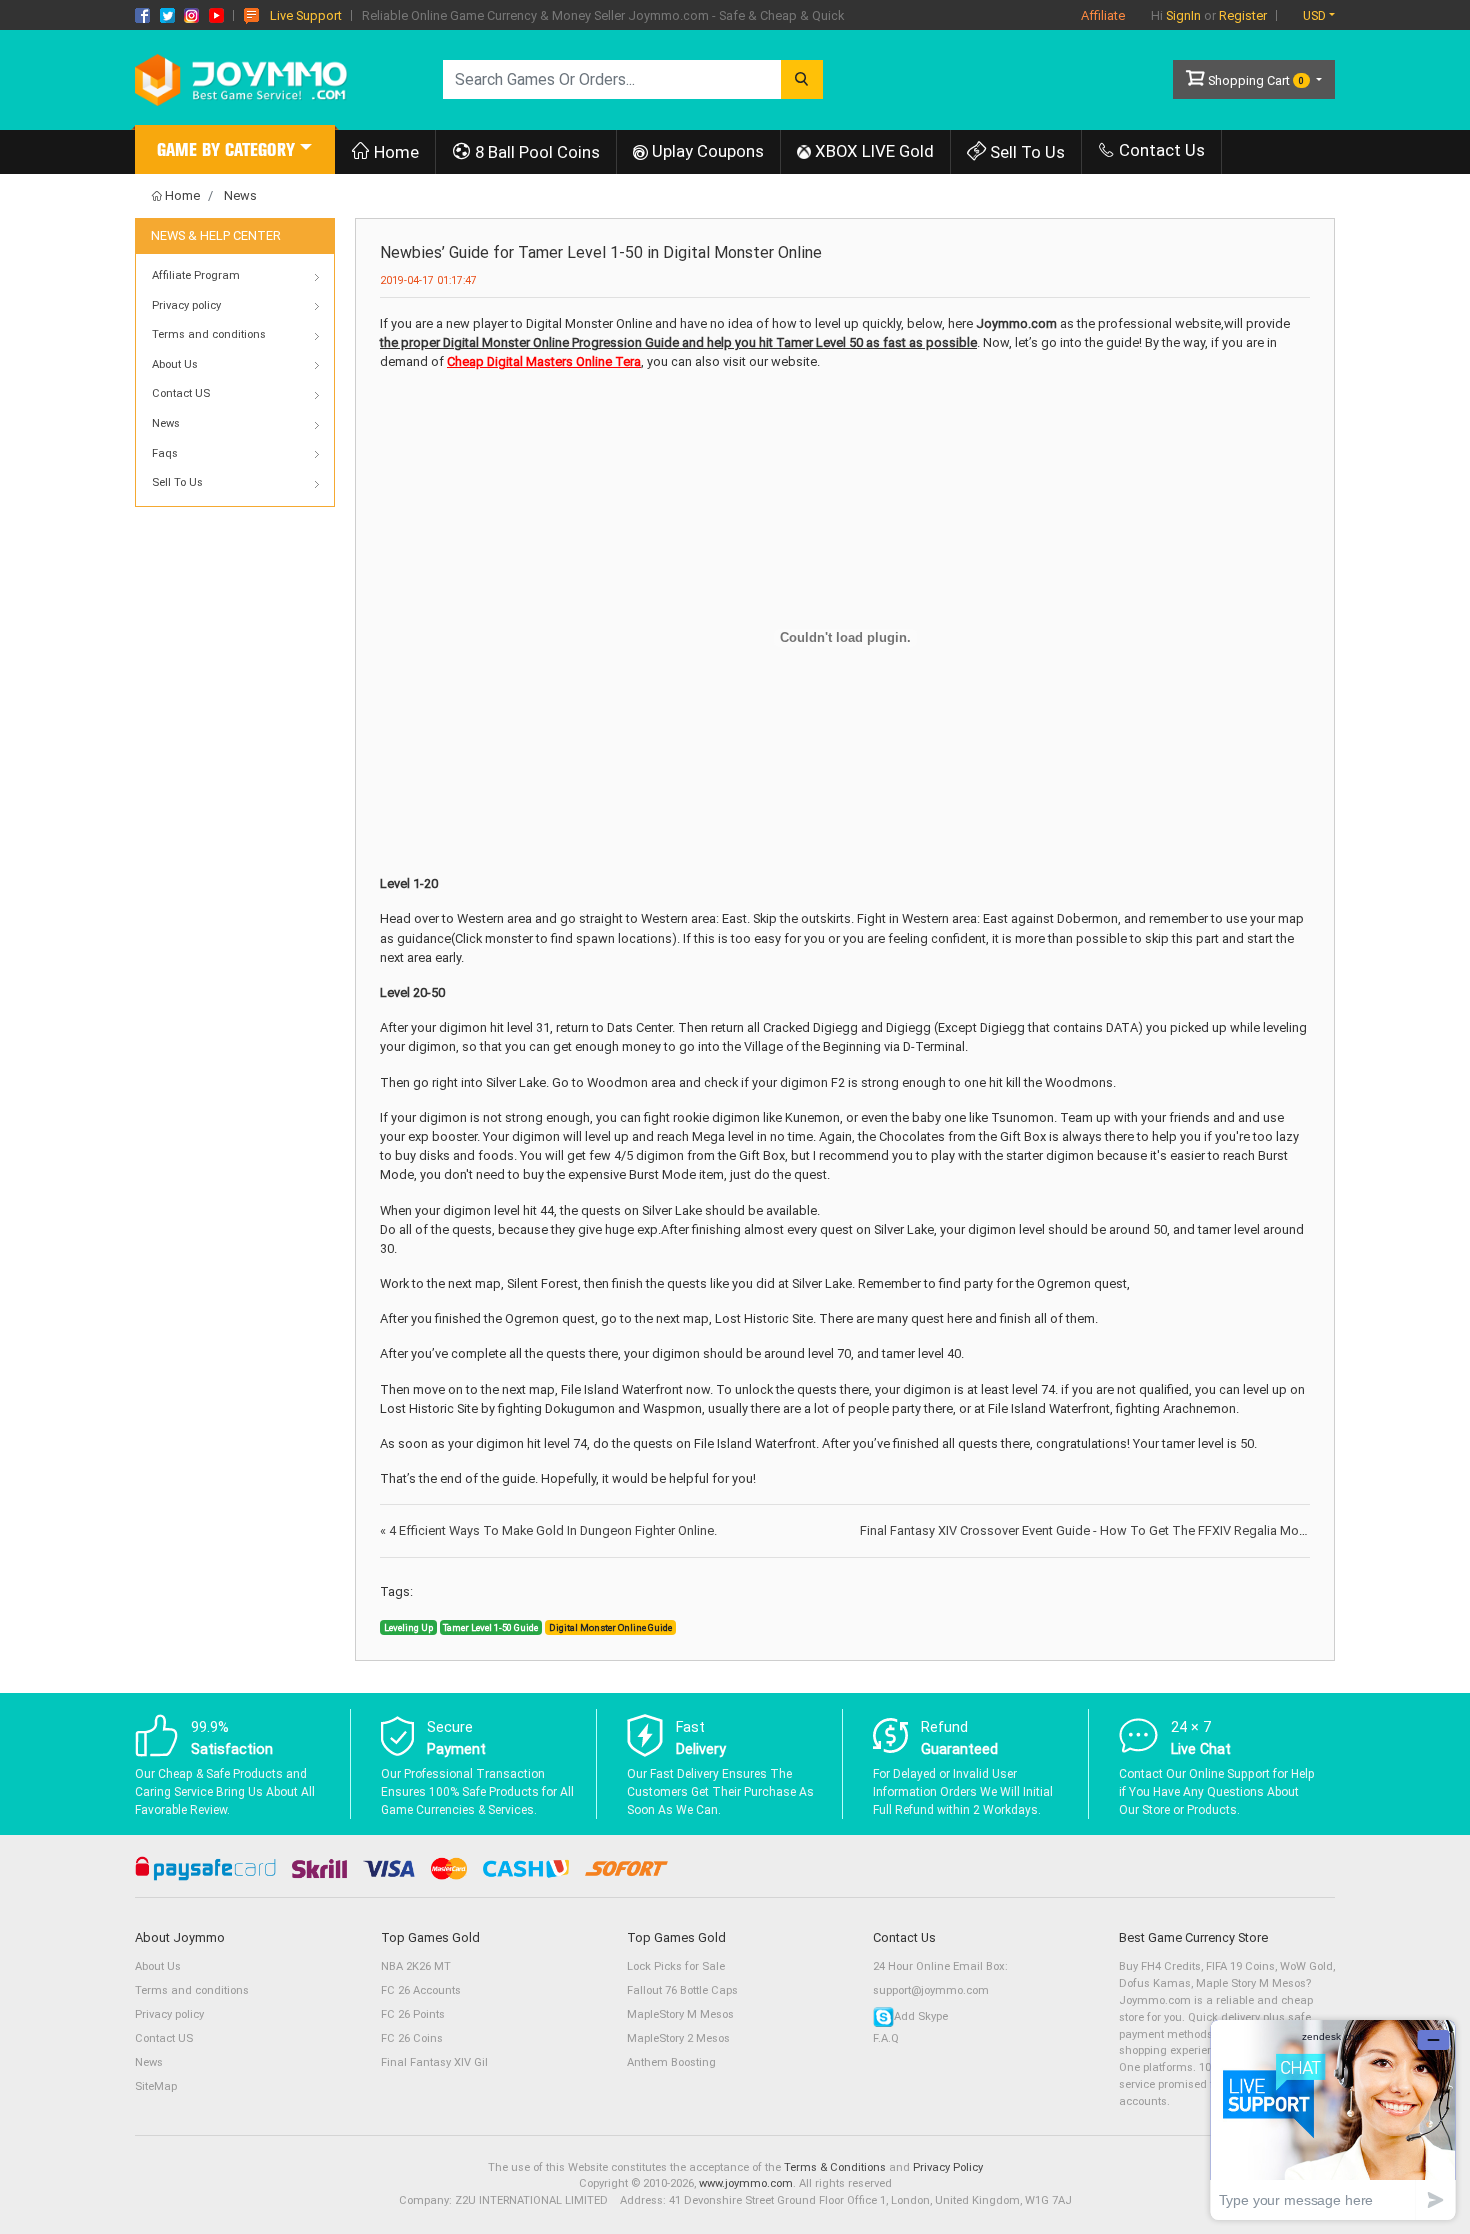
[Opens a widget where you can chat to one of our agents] (1333, 2119)
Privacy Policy (948, 2167)
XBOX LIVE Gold (872, 151)
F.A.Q (886, 2038)
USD (1314, 15)
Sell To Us (1025, 152)
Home (394, 152)
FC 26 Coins (412, 2038)
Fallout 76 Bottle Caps (682, 1990)
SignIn (1183, 15)
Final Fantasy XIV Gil (434, 2062)
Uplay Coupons (706, 151)
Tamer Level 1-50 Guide (490, 1627)
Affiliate (1103, 15)
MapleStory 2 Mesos (678, 2038)
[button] (235, 152)
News (240, 195)
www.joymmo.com (746, 2183)
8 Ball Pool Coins (535, 152)
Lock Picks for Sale (676, 1966)
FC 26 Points (413, 2014)
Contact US (164, 2038)
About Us (158, 1966)
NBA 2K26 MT (416, 1966)
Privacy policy (169, 2014)
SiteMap (156, 2086)
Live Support (306, 15)
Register (1243, 15)
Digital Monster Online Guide (610, 1627)
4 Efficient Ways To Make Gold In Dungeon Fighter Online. (548, 1530)
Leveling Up (408, 1627)
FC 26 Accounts (421, 1990)
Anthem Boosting (671, 2062)
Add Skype (921, 2016)
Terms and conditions (192, 1990)
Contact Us (1160, 150)
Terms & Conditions (835, 2167)
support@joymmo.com (931, 1990)
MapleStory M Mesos (680, 2014)
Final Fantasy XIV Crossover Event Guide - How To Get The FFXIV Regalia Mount (1093, 1530)
